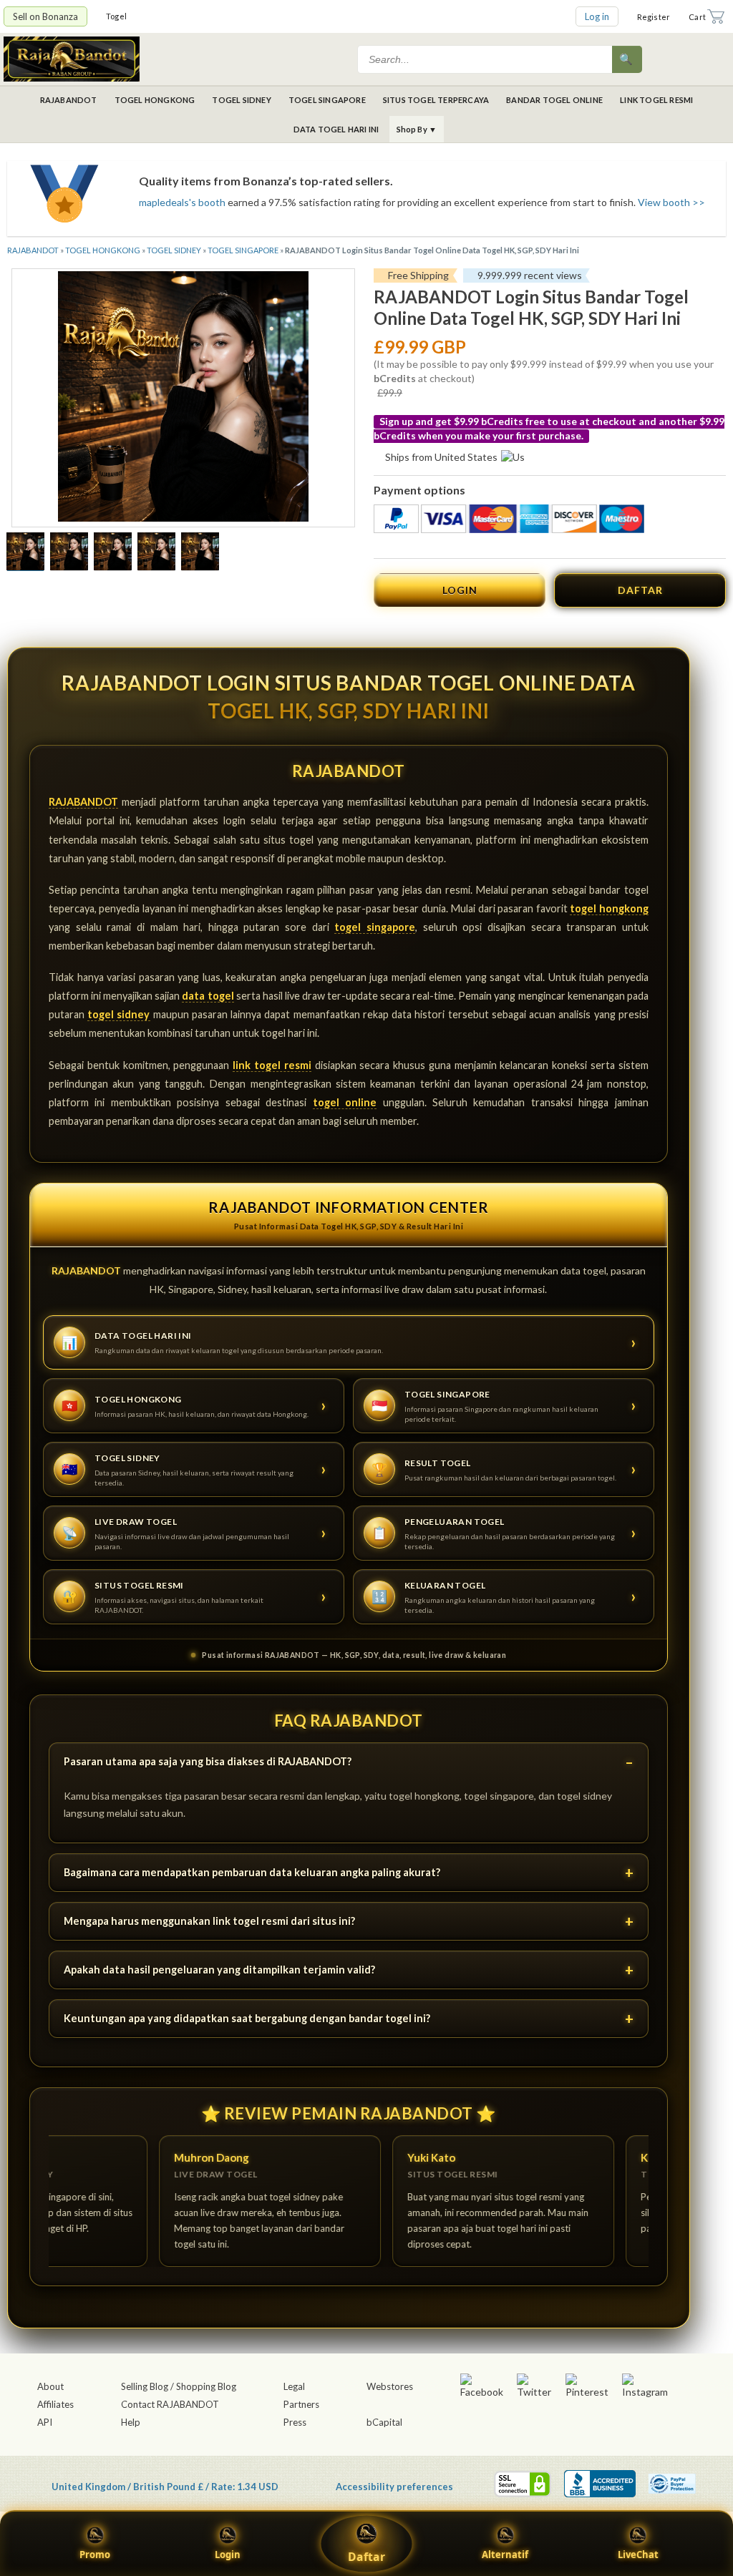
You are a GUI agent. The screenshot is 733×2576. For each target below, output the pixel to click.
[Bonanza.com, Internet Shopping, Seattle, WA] (600, 2484)
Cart (697, 17)
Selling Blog (145, 2386)
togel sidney (118, 1014)
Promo (95, 2555)
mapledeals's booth (182, 202)
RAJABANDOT (69, 100)
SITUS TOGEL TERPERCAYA (436, 100)
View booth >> (671, 202)
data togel (208, 996)
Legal (294, 2386)
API (45, 2422)
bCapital (384, 2422)
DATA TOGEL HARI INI (336, 129)
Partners (301, 2404)
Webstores (390, 2386)
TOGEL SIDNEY (241, 100)
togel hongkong (609, 908)
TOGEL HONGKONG (155, 100)
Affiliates (55, 2404)
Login (228, 2555)
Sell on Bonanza (45, 16)
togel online (345, 1102)
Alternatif (505, 2555)
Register (654, 17)
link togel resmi (272, 1065)
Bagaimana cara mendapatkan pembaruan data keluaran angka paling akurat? (252, 1872)
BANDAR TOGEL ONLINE (554, 100)
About (50, 2386)
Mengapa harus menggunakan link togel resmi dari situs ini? (209, 1921)
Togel (116, 16)
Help (131, 2422)
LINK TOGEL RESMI (656, 100)
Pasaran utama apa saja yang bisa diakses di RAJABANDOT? (208, 1761)
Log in (597, 16)
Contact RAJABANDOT (170, 2404)
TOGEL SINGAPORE (327, 100)
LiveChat (638, 2555)
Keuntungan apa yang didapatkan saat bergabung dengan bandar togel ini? (247, 2018)
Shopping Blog (206, 2386)
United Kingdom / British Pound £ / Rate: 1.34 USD (165, 2486)
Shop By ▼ (417, 129)
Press (295, 2422)
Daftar (366, 2557)
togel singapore (375, 927)
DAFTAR (640, 590)
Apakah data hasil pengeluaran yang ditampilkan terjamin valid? (219, 1970)
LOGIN (460, 590)
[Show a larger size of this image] (25, 553)
